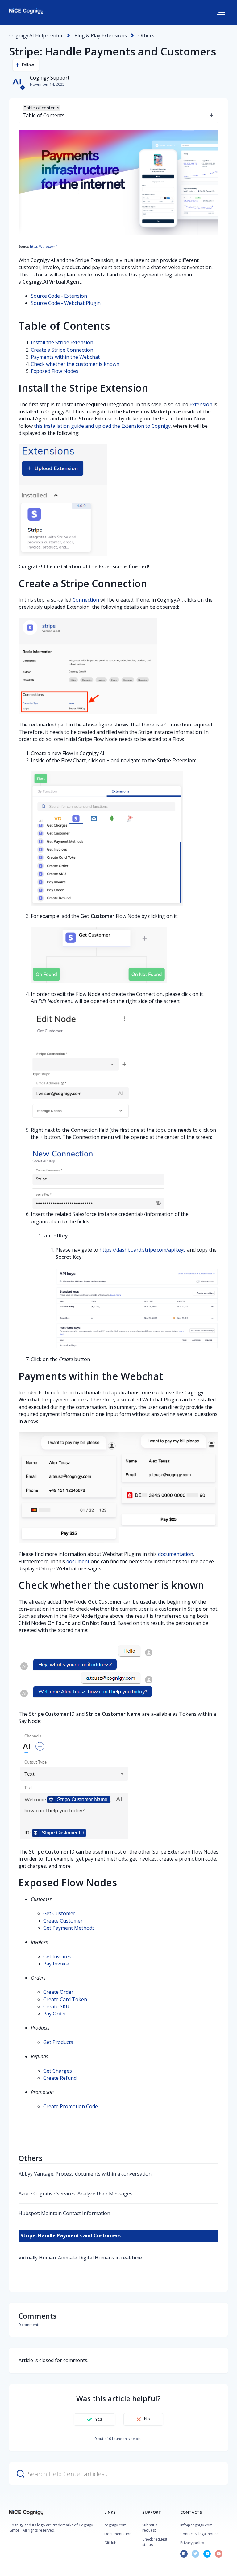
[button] (221, 12)
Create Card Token (65, 1999)
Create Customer (63, 1921)
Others (146, 35)
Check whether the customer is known (75, 364)
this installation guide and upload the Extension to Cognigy (102, 426)
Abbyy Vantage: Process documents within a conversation (85, 2174)
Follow (28, 65)
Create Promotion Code (71, 2106)
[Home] (26, 11)
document (78, 1561)
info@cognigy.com (196, 2525)
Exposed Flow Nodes (55, 371)
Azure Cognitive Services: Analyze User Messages (75, 2194)
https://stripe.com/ (43, 247)
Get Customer (59, 1913)
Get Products (58, 2042)
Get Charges (58, 2071)
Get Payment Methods (69, 1928)
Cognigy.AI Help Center (36, 35)
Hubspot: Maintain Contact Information (64, 2213)
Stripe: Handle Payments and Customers (71, 2235)
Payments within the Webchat (65, 357)
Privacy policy (192, 2543)
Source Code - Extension (59, 296)
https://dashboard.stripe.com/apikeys (143, 1250)
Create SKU (56, 2006)
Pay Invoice (56, 1964)
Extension (201, 404)
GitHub (110, 2543)
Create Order (58, 1992)
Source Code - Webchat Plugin (66, 303)
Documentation (118, 2534)
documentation (176, 1554)
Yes (99, 2419)
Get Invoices (57, 1957)
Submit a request (150, 2528)
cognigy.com (115, 2525)
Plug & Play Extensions (101, 35)
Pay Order (55, 2014)
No (147, 2419)
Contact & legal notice (199, 2534)
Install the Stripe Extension (62, 342)
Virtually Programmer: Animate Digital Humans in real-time (80, 2258)
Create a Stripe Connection (62, 350)
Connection (86, 600)
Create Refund (60, 2078)
